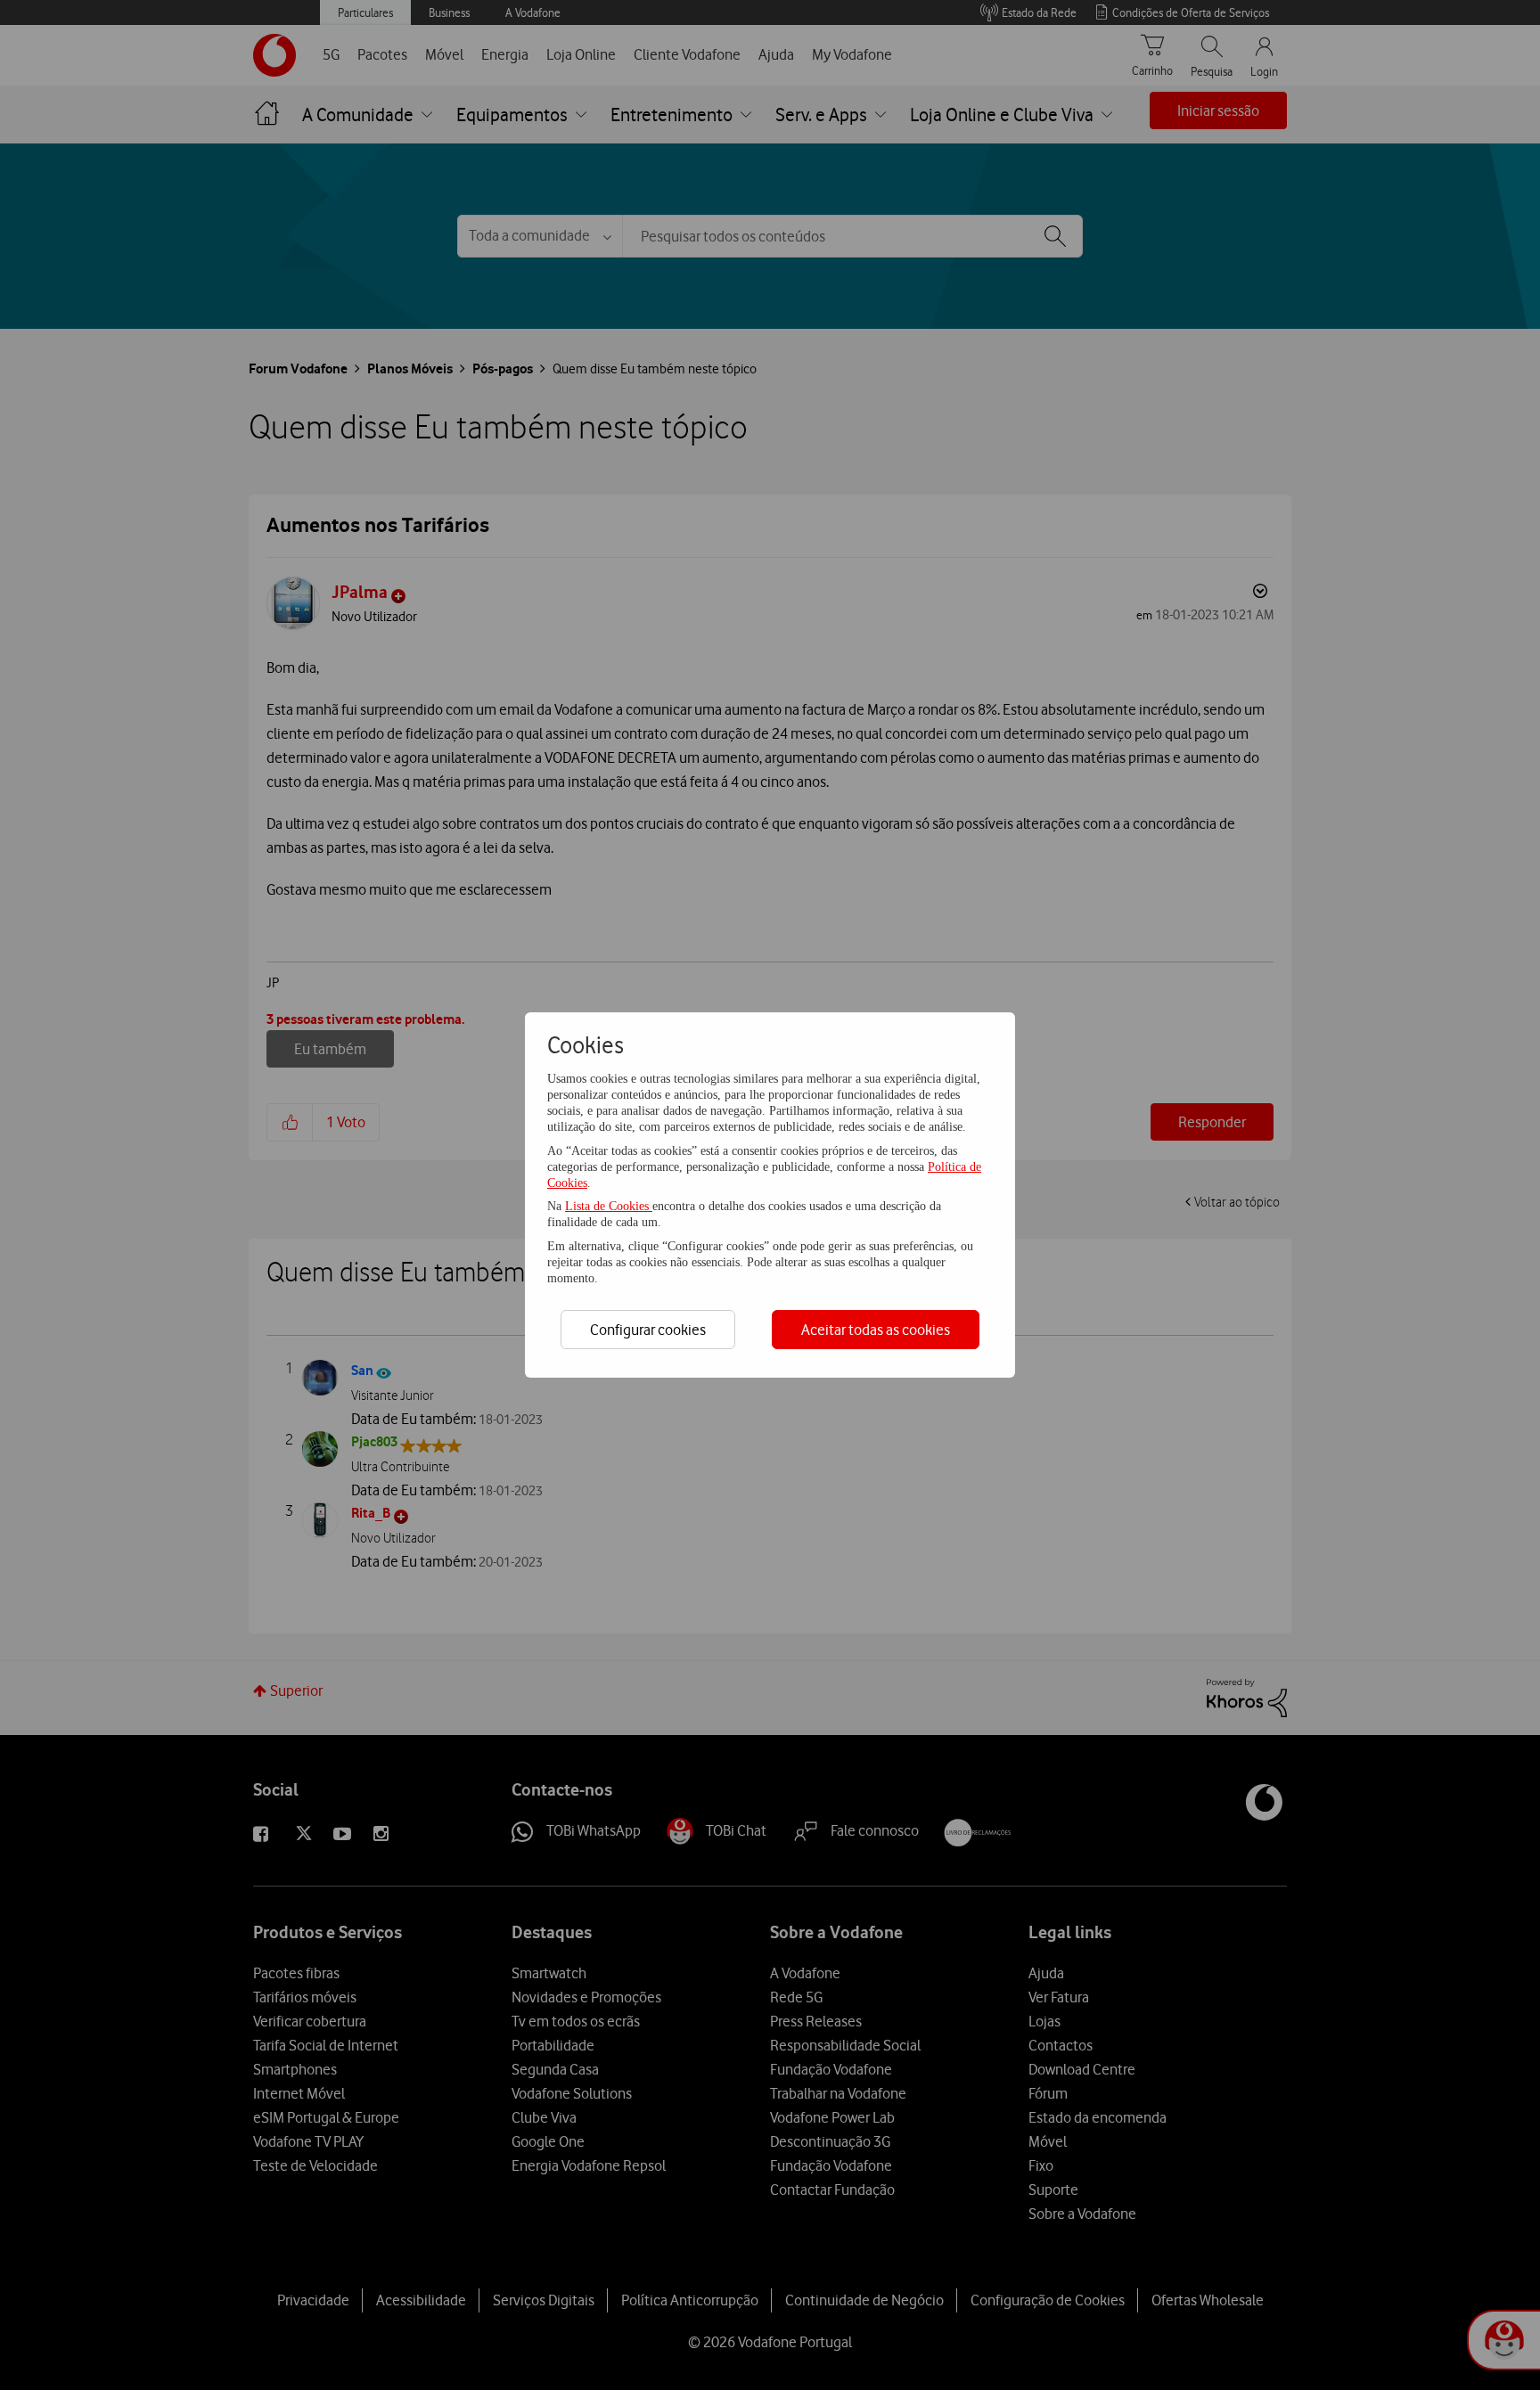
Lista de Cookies (609, 1206)
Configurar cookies (648, 1330)
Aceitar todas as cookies (876, 1330)
